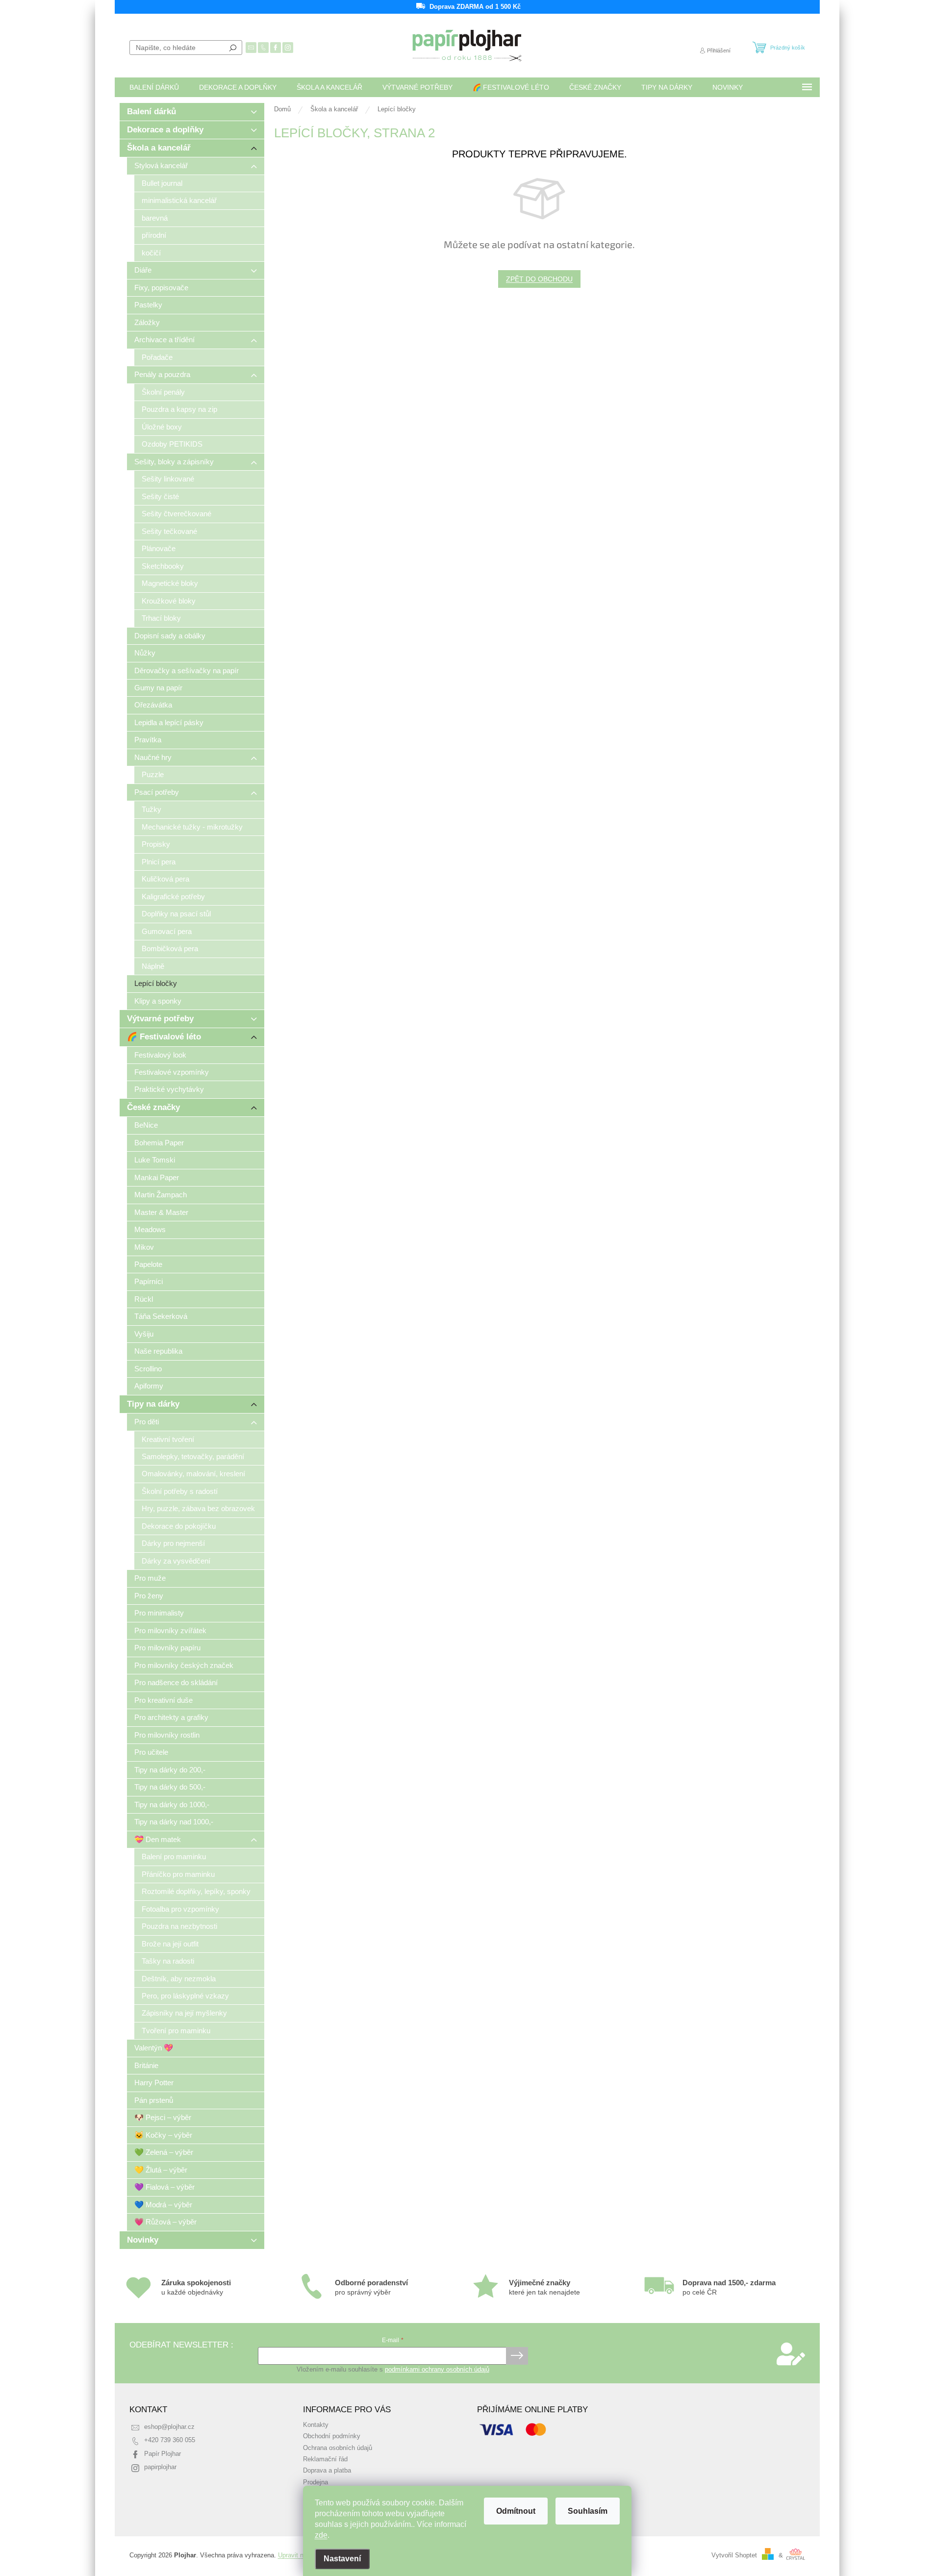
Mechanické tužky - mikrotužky (192, 827)
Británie (146, 2065)
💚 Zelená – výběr (164, 2152)
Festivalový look (160, 1055)
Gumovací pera (167, 931)
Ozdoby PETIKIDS (172, 444)
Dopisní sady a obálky (170, 636)
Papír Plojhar (163, 2454)
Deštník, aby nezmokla (179, 1979)
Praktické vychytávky (169, 1089)
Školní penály (163, 392)
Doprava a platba (327, 2471)
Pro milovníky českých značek (184, 1665)
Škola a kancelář (159, 148)
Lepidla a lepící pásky (169, 722)
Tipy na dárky (153, 1404)
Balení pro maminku (174, 1856)
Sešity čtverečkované (177, 514)
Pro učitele (151, 1752)
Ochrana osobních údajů (338, 2448)
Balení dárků (151, 112)
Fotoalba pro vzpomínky (180, 1909)
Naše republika (158, 1351)
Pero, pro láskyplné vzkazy (185, 1996)
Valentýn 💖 (154, 2048)
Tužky (151, 809)
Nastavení (342, 2559)
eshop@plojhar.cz (169, 2427)
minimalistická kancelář (179, 200)
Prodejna (316, 2482)
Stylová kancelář (161, 165)
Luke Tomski (155, 1160)
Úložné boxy (162, 427)
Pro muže (150, 1578)
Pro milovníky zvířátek (170, 1630)
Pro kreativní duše (164, 1700)
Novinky (143, 2240)
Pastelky (148, 305)
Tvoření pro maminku (176, 2031)
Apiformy (149, 1386)
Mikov (144, 1247)
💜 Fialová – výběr (164, 2187)
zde (321, 2535)
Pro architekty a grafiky (171, 1717)
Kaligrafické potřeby (173, 897)
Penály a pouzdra (162, 374)
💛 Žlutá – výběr (161, 2170)
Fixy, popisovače (161, 288)
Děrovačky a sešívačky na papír (187, 670)
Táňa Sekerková (161, 1316)
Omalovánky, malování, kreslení (193, 1474)
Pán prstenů (154, 2100)
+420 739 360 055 (170, 2440)
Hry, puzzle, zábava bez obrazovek (198, 1508)
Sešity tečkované (169, 531)
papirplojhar (160, 2467)
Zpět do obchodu (539, 279)
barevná (155, 218)
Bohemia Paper (159, 1143)
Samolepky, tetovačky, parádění (193, 1456)
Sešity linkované (168, 479)
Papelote (148, 1264)
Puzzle (153, 774)
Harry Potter (154, 2083)
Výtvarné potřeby (160, 1019)
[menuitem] (154, 87)
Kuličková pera (165, 879)
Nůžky (145, 653)
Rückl (144, 1299)
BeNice (146, 1125)
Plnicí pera (159, 862)
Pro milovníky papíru (167, 1648)
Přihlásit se (517, 2356)
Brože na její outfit (170, 1944)
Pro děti (147, 1422)
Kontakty (316, 2425)
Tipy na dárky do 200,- (170, 1770)
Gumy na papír (158, 688)
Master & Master (161, 1212)
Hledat (233, 48)
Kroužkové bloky (169, 601)
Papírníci (149, 1281)
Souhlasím (588, 2511)
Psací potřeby (157, 792)
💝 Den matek (158, 1839)
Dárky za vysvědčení (176, 1561)
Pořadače (157, 357)
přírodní (154, 235)
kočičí (151, 253)
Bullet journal (162, 183)
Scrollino (148, 1369)
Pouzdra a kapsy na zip (179, 409)
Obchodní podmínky (332, 2436)
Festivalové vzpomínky (172, 1072)
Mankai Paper (157, 1177)
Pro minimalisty (159, 1613)
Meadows (150, 1229)
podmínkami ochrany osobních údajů (437, 2370)
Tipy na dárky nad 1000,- (174, 1822)
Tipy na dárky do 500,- (170, 1787)
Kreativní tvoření (168, 1439)
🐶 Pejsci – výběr (163, 2117)
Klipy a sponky (158, 1001)
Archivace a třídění (164, 340)
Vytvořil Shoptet (734, 2555)
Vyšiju (144, 1334)
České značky (153, 1107)
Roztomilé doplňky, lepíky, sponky (196, 1891)
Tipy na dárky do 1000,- (172, 1805)
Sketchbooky (163, 566)
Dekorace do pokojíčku (179, 1526)
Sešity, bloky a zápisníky (174, 462)
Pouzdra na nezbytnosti (179, 1926)
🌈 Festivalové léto (164, 1037)
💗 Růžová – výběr (165, 2222)
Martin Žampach (161, 1195)
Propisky (156, 844)
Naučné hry (153, 757)
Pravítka (148, 740)
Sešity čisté (160, 496)
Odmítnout (516, 2511)
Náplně (153, 966)
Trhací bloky (161, 618)
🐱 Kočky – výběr (163, 2135)
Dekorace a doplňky (165, 130)
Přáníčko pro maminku (178, 1874)
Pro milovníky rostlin (167, 1735)
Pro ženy (149, 1596)
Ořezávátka (153, 705)
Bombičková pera (170, 948)
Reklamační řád (325, 2459)
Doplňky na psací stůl (176, 914)
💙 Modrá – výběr (163, 2205)
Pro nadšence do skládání (176, 1682)
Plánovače (159, 548)
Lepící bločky (156, 983)
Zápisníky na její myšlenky (184, 2013)
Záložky (147, 322)
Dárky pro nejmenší (173, 1543)
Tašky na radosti (168, 1961)
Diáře (143, 270)
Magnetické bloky (170, 583)
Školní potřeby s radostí (180, 1491)
